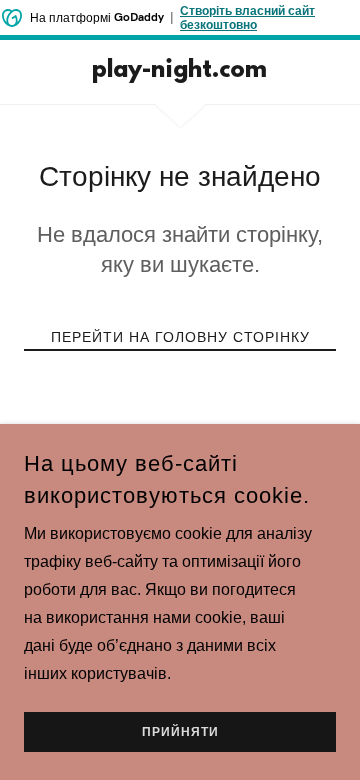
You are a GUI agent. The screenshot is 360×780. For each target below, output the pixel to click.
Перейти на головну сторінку (180, 337)
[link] (180, 72)
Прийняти (180, 732)
